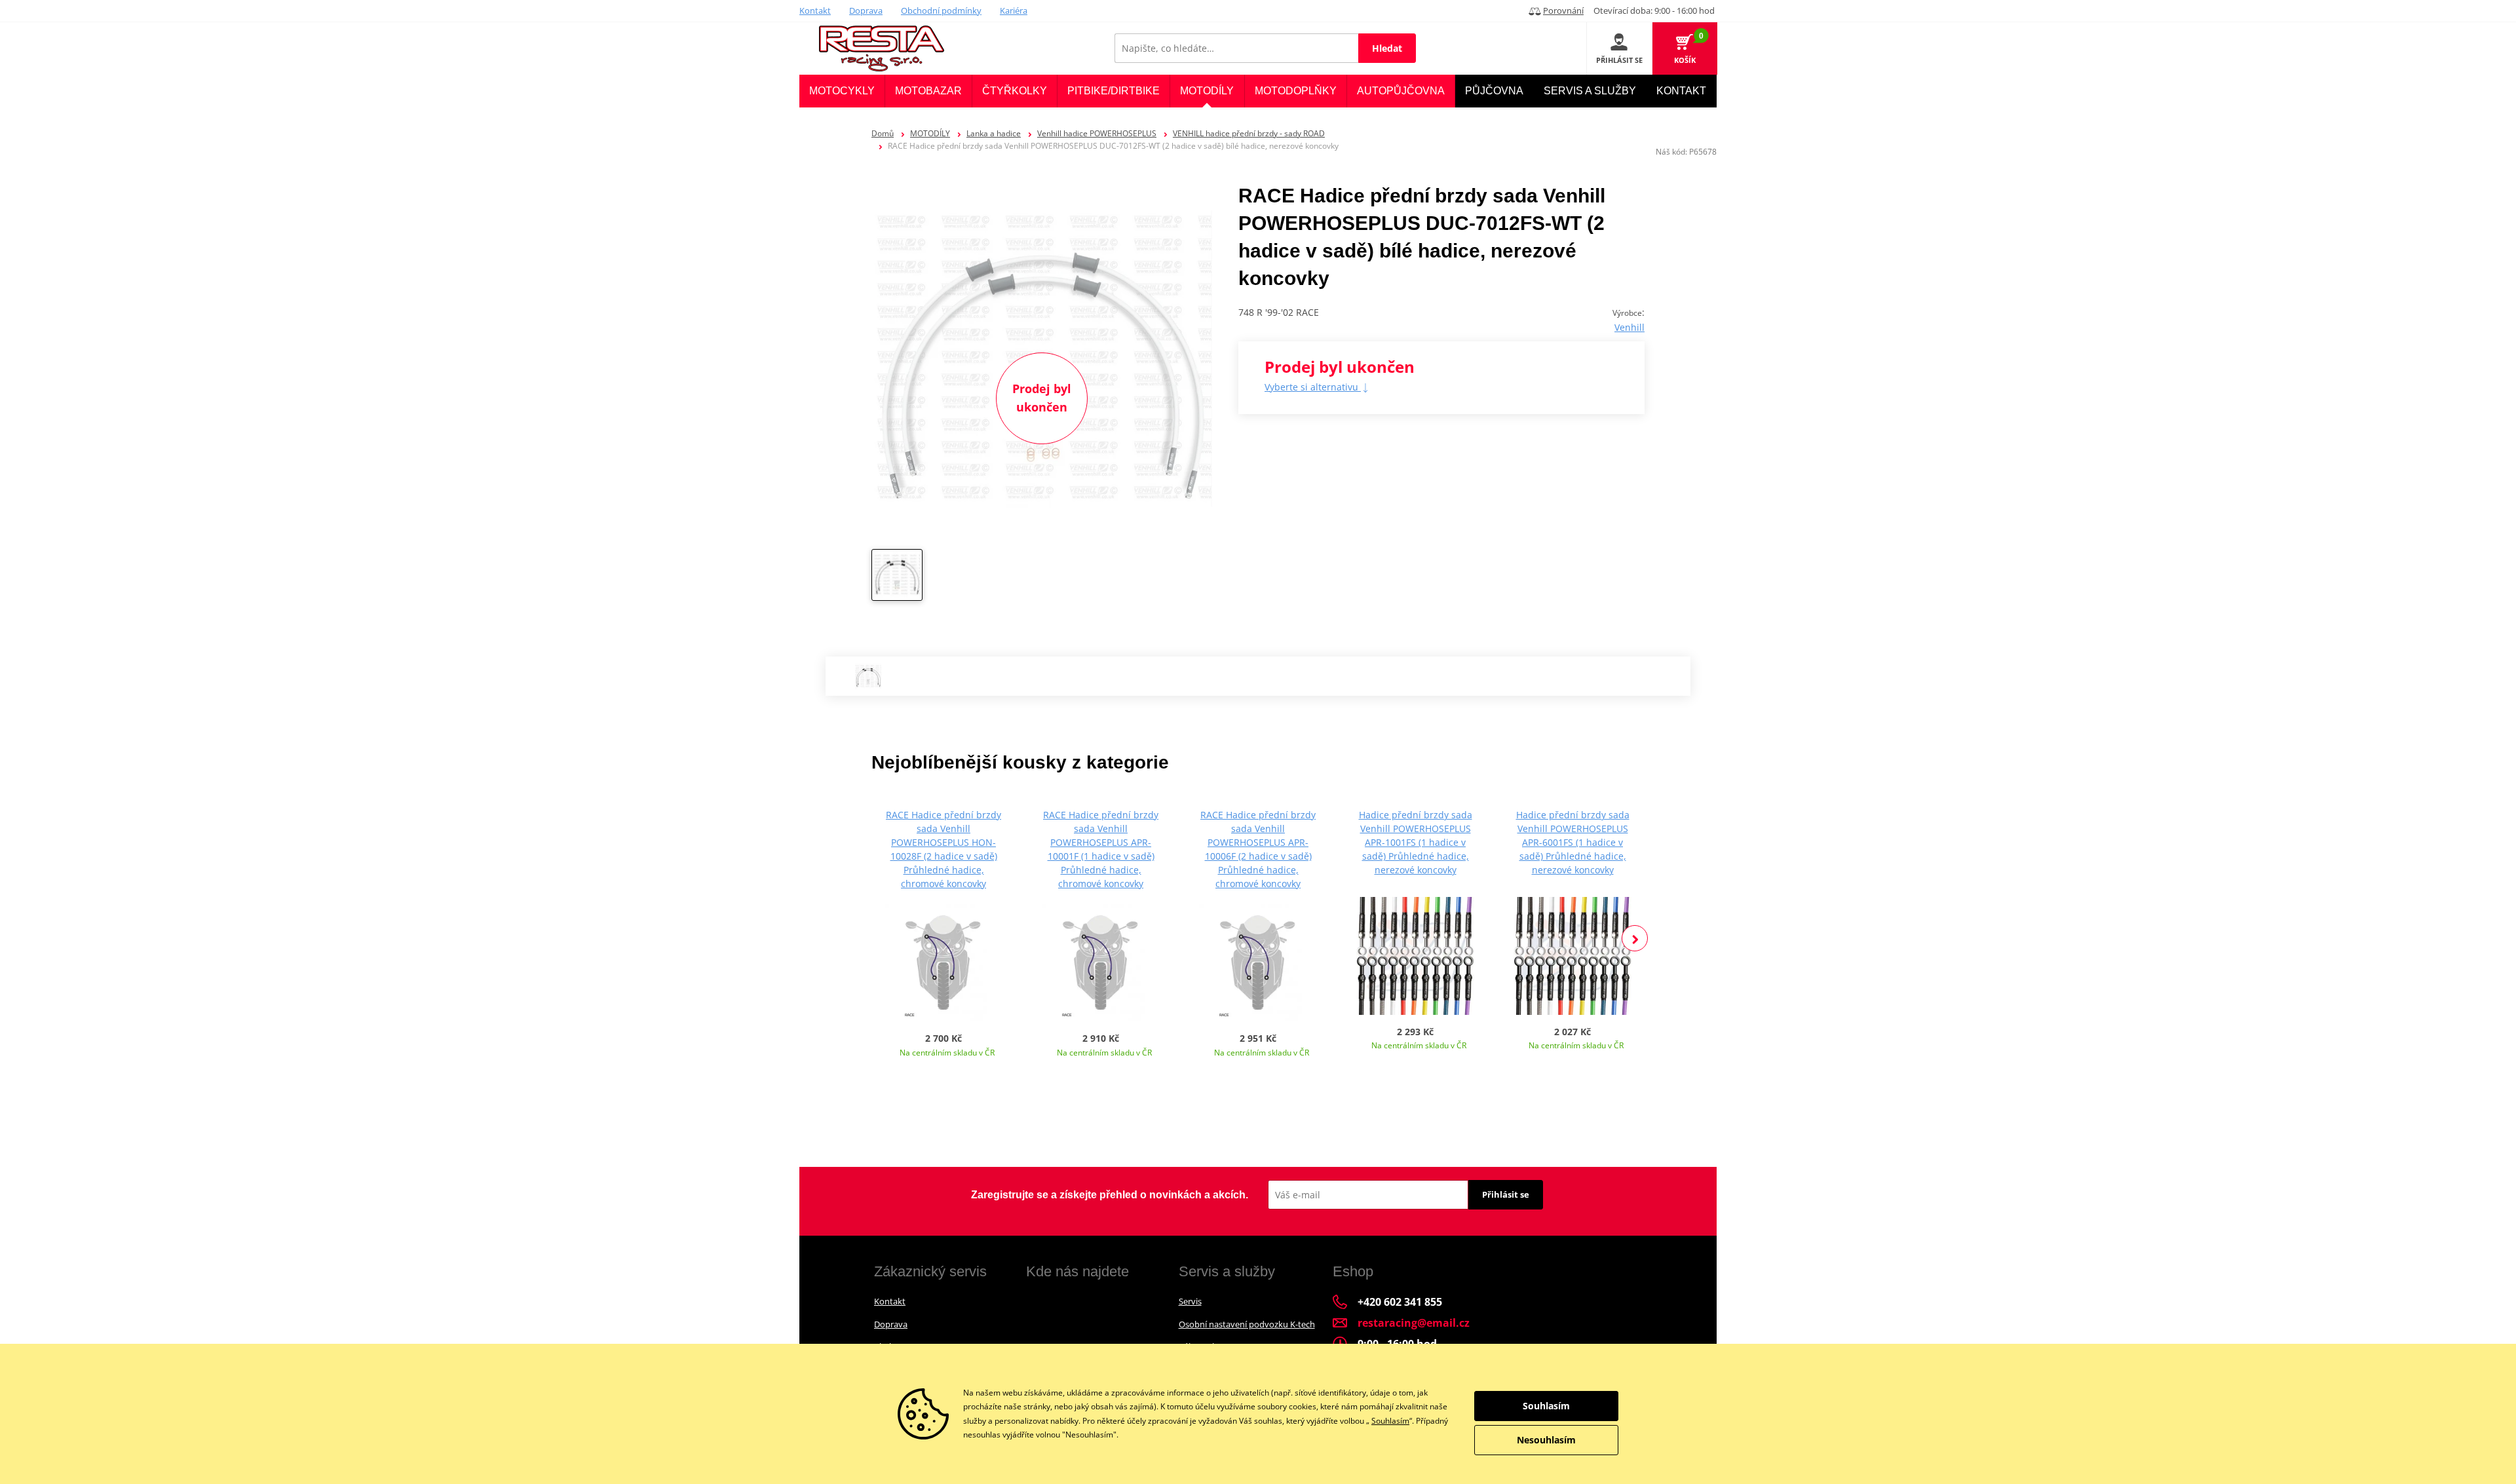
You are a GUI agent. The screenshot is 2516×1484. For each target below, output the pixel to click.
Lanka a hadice (994, 133)
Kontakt (815, 10)
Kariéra (1014, 10)
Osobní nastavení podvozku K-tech (1247, 1324)
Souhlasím (1390, 1421)
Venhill (1630, 327)
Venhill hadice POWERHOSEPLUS (1097, 133)
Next (1635, 938)
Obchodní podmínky (941, 10)
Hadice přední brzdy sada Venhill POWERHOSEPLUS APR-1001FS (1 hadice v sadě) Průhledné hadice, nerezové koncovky (1416, 842)
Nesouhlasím (1546, 1440)
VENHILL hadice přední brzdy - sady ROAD (1249, 133)
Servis (1190, 1301)
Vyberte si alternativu (1313, 387)
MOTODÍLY (930, 133)
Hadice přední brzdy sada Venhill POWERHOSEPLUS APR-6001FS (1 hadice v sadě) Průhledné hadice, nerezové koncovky (1573, 842)
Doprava (866, 10)
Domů (883, 133)
